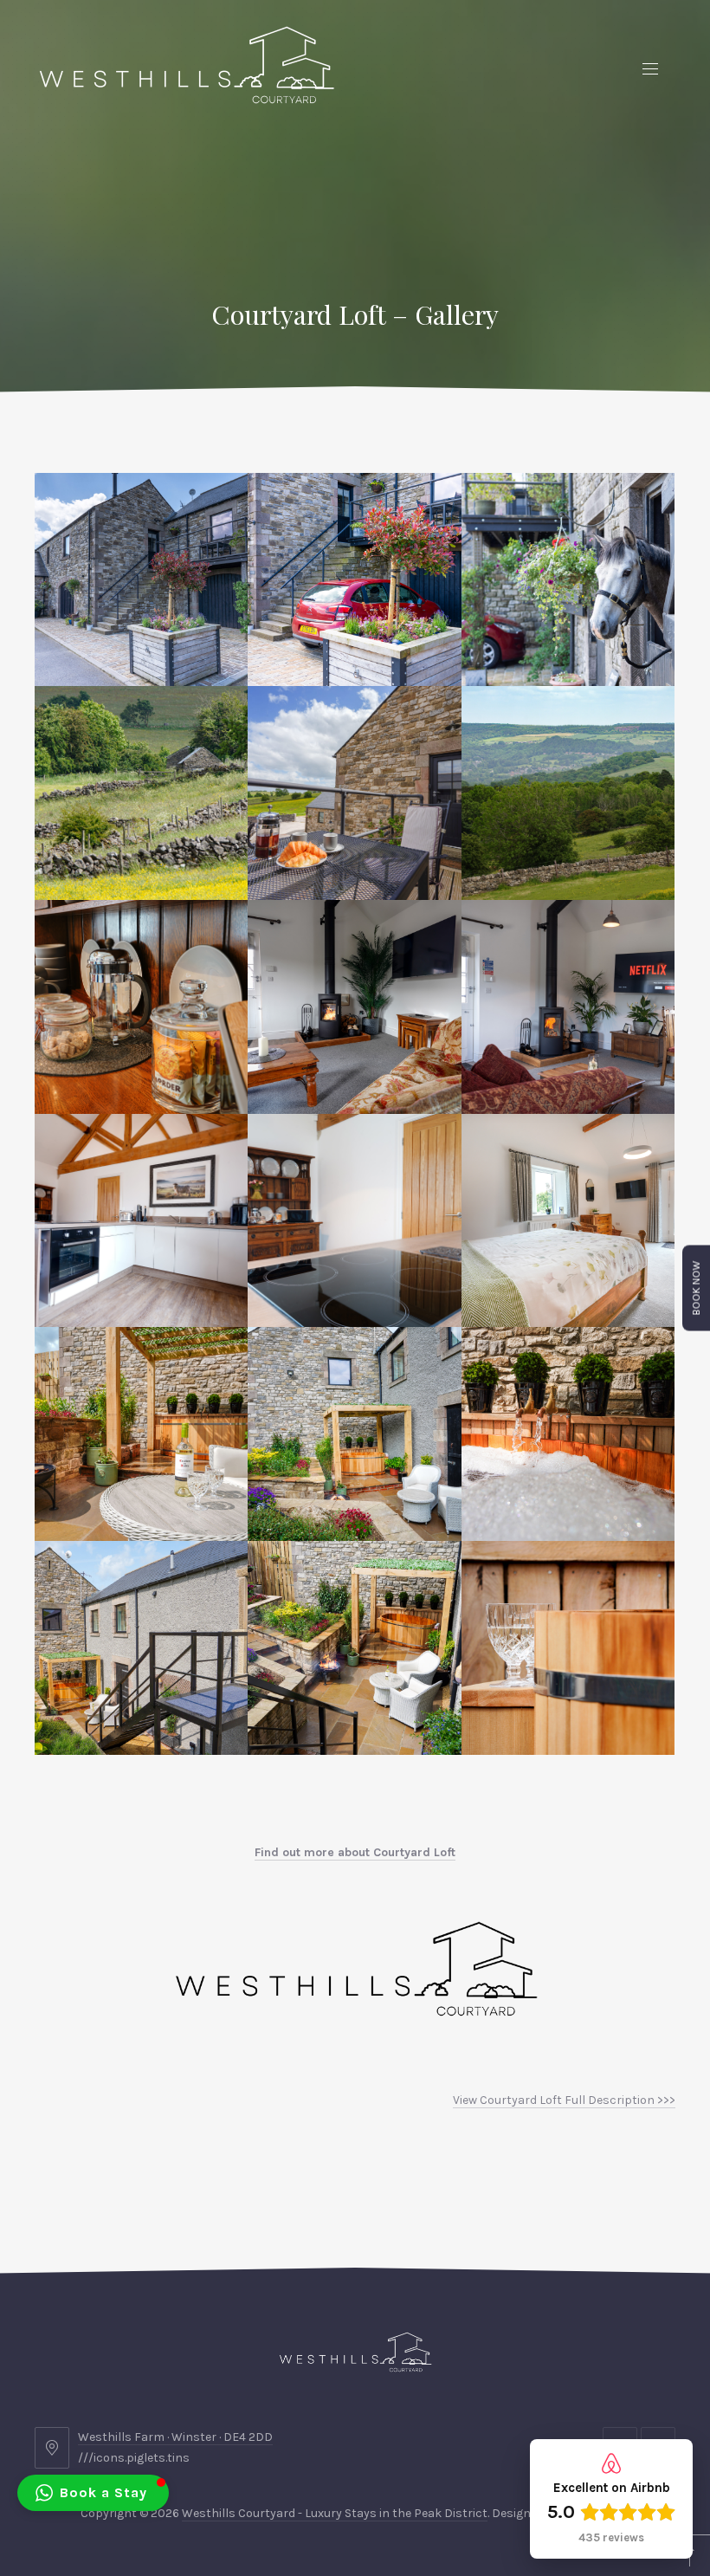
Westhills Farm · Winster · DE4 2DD (175, 2437)
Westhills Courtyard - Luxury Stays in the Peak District (335, 2513)
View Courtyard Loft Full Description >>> (564, 2100)
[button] (141, 580)
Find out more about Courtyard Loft (355, 1852)
